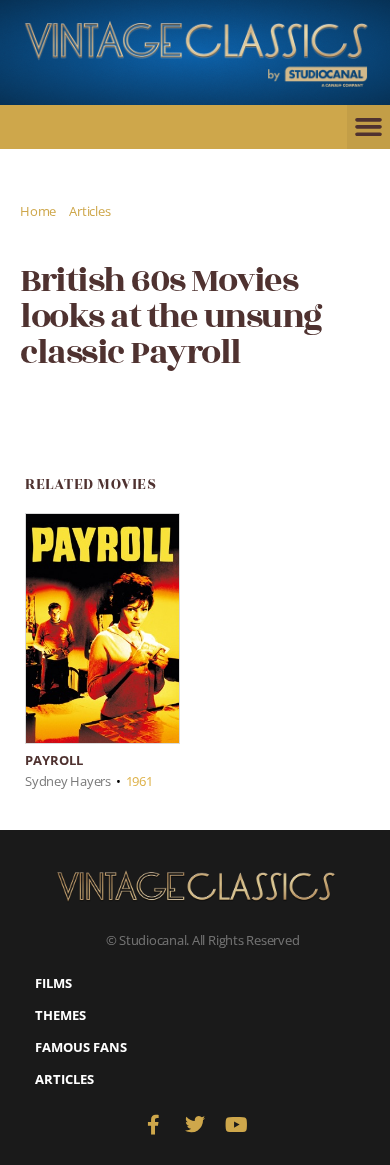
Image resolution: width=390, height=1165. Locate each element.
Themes (60, 1015)
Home (38, 211)
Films (53, 983)
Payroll (54, 760)
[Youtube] (237, 1125)
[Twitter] (195, 1125)
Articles (89, 211)
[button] (368, 127)
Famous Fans (81, 1047)
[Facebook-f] (153, 1125)
